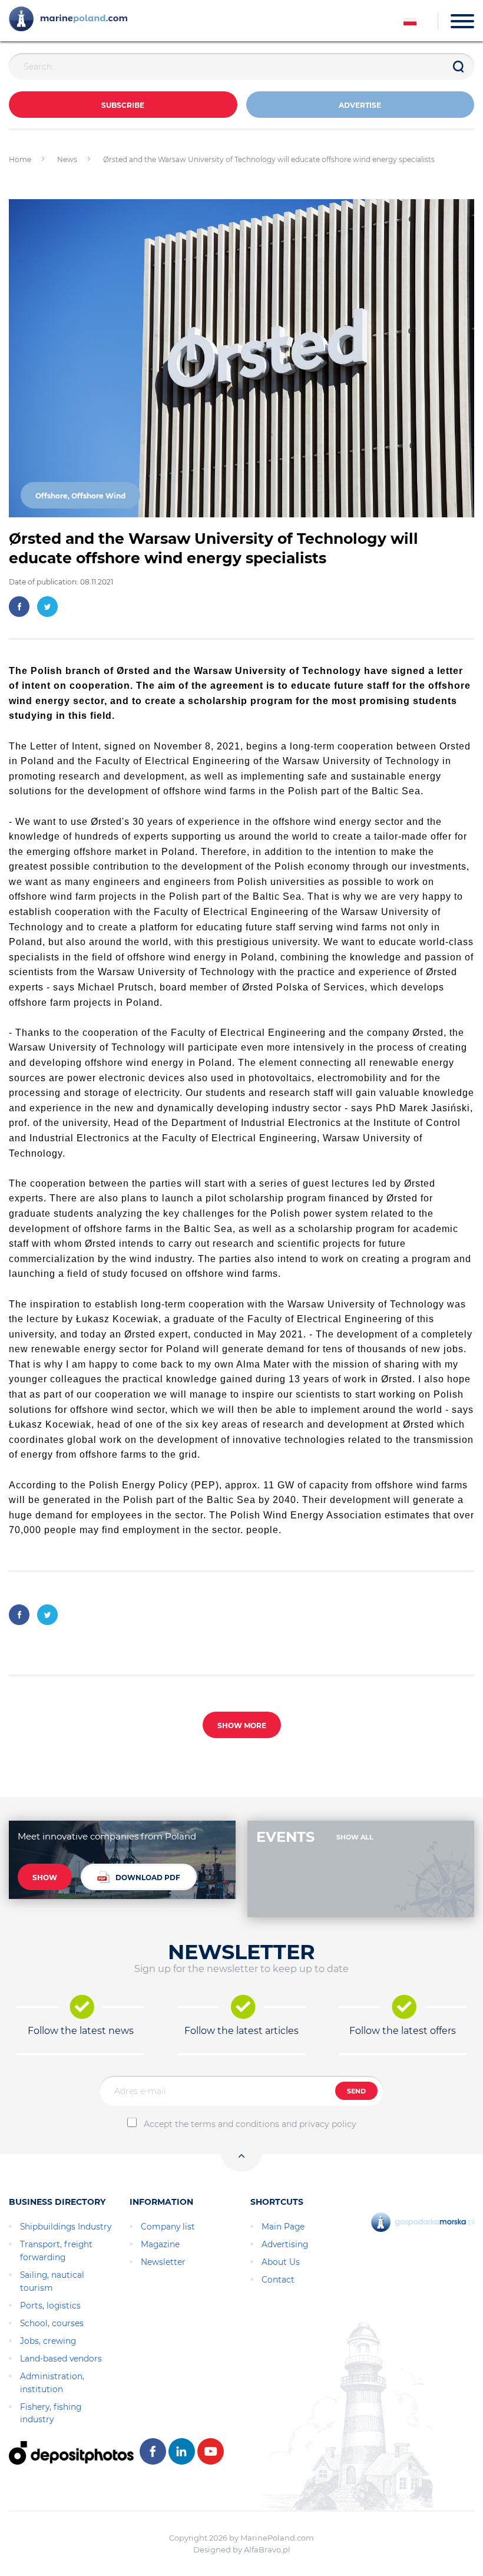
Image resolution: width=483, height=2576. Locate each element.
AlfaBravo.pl (267, 2549)
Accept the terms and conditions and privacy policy (250, 2124)
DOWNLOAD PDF (148, 1877)
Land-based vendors (61, 2359)
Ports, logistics (50, 2306)
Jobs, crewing (48, 2341)
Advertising (285, 2244)
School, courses (52, 2323)
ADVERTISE (360, 105)
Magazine (160, 2244)
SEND (356, 2091)
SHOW (45, 1877)
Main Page (283, 2227)
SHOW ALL (355, 1837)
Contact (278, 2280)
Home (20, 159)
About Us (281, 2262)
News (67, 159)
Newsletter (163, 2262)
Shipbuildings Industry (66, 2227)
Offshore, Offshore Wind (80, 496)
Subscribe (123, 105)
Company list (168, 2227)
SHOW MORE (242, 1725)
